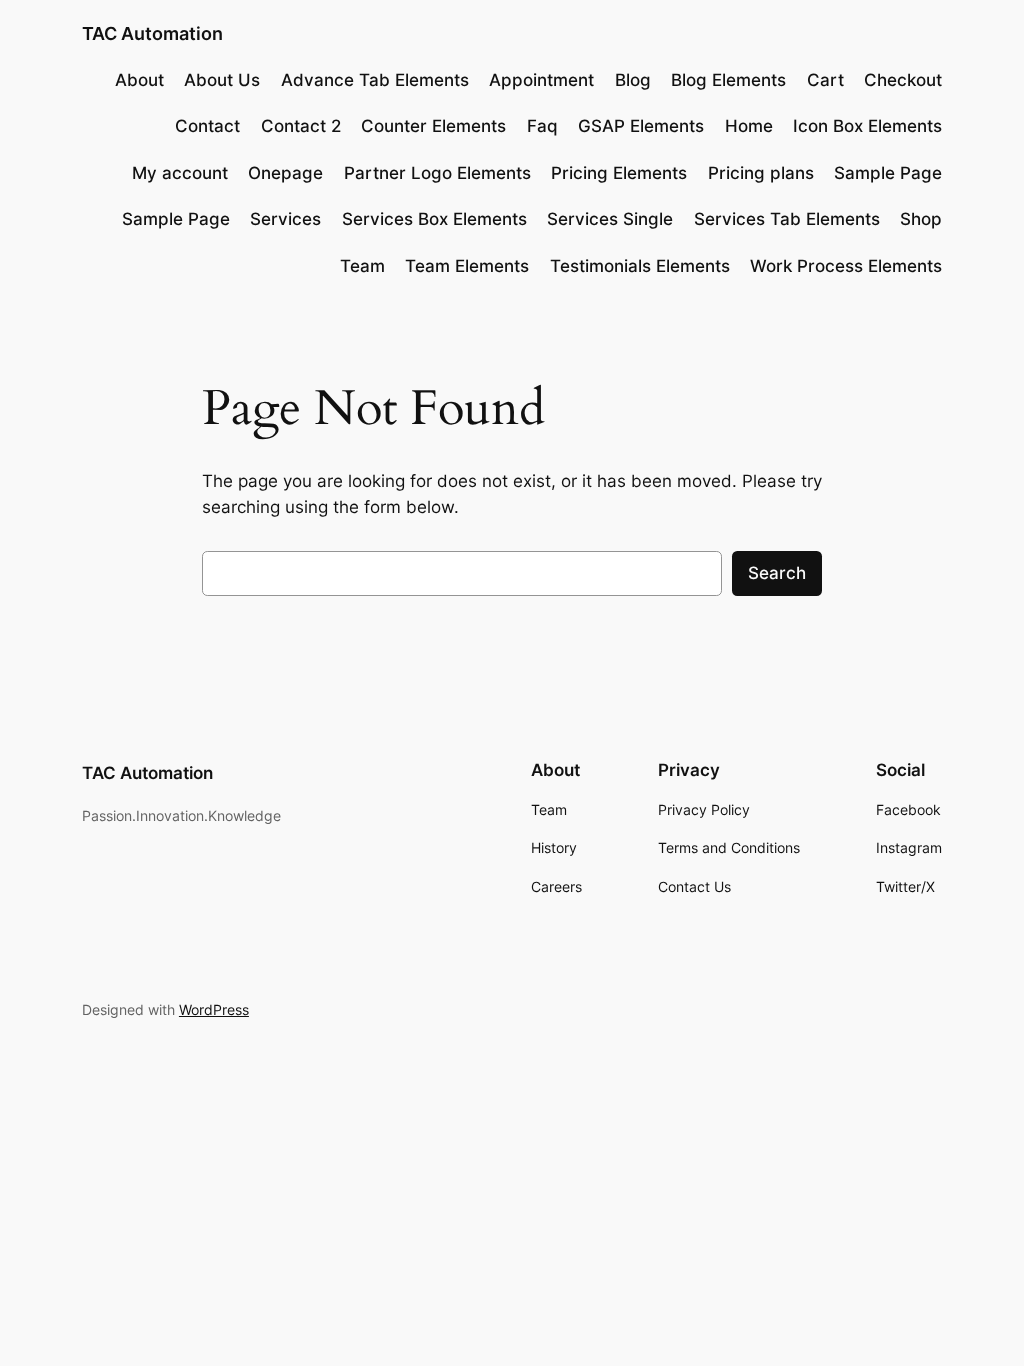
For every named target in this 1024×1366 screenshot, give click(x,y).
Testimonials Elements (640, 266)
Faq (542, 126)
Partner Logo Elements (437, 173)
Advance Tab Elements (375, 80)
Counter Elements (433, 126)
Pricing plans (761, 173)
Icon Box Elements (867, 126)
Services (285, 219)
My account (180, 173)
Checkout (903, 80)
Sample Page (888, 173)
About (139, 80)
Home (749, 126)
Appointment (541, 80)
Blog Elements (728, 80)
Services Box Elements (434, 219)
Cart (825, 80)
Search (777, 573)
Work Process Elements (846, 266)
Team (362, 266)
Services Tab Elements (787, 219)
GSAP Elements (641, 126)
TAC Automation (152, 33)
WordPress (214, 1009)
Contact (207, 126)
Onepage (285, 173)
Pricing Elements (619, 173)
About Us (222, 80)
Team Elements (467, 266)
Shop (921, 219)
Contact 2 (301, 126)
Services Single (610, 219)
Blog (633, 80)
